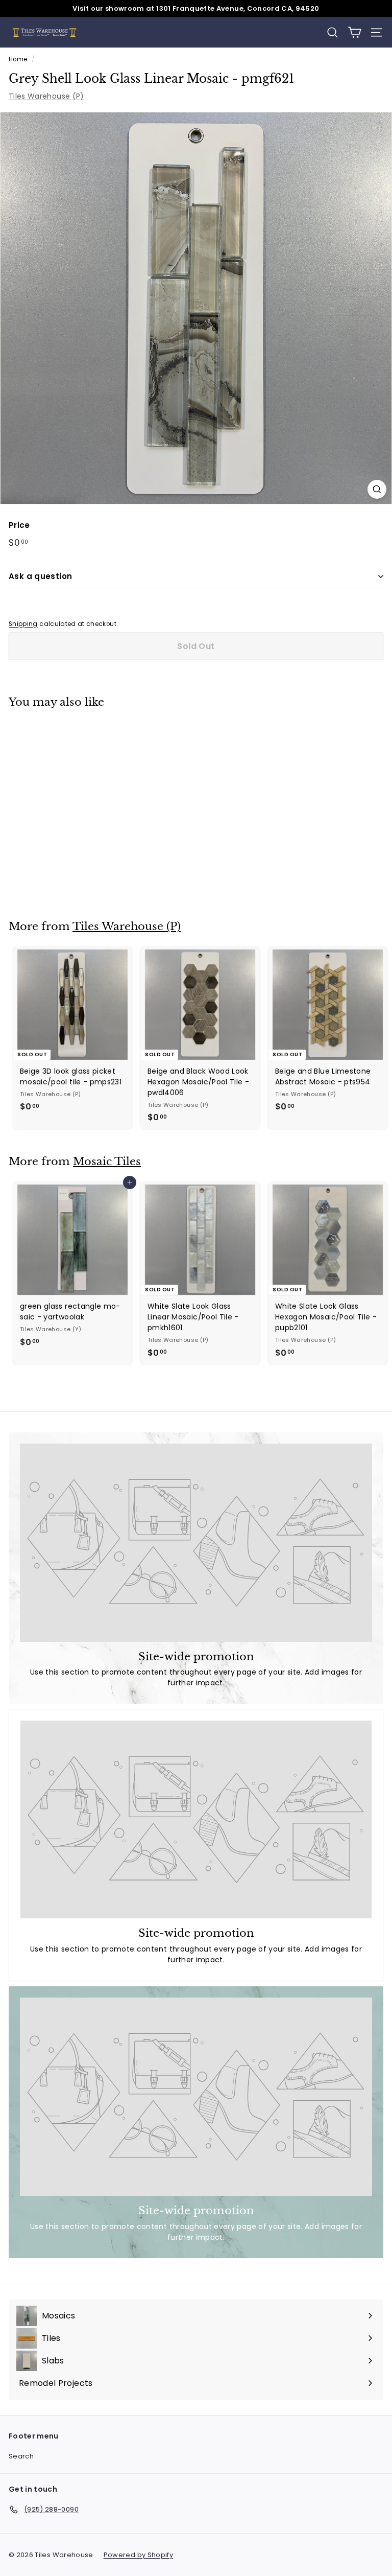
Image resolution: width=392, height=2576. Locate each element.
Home (18, 59)
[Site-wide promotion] (196, 1543)
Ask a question (40, 576)
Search (21, 2456)
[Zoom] (377, 489)
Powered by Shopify (138, 2555)
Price (19, 525)
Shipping (23, 624)
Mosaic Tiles (107, 1162)
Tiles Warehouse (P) (46, 96)
